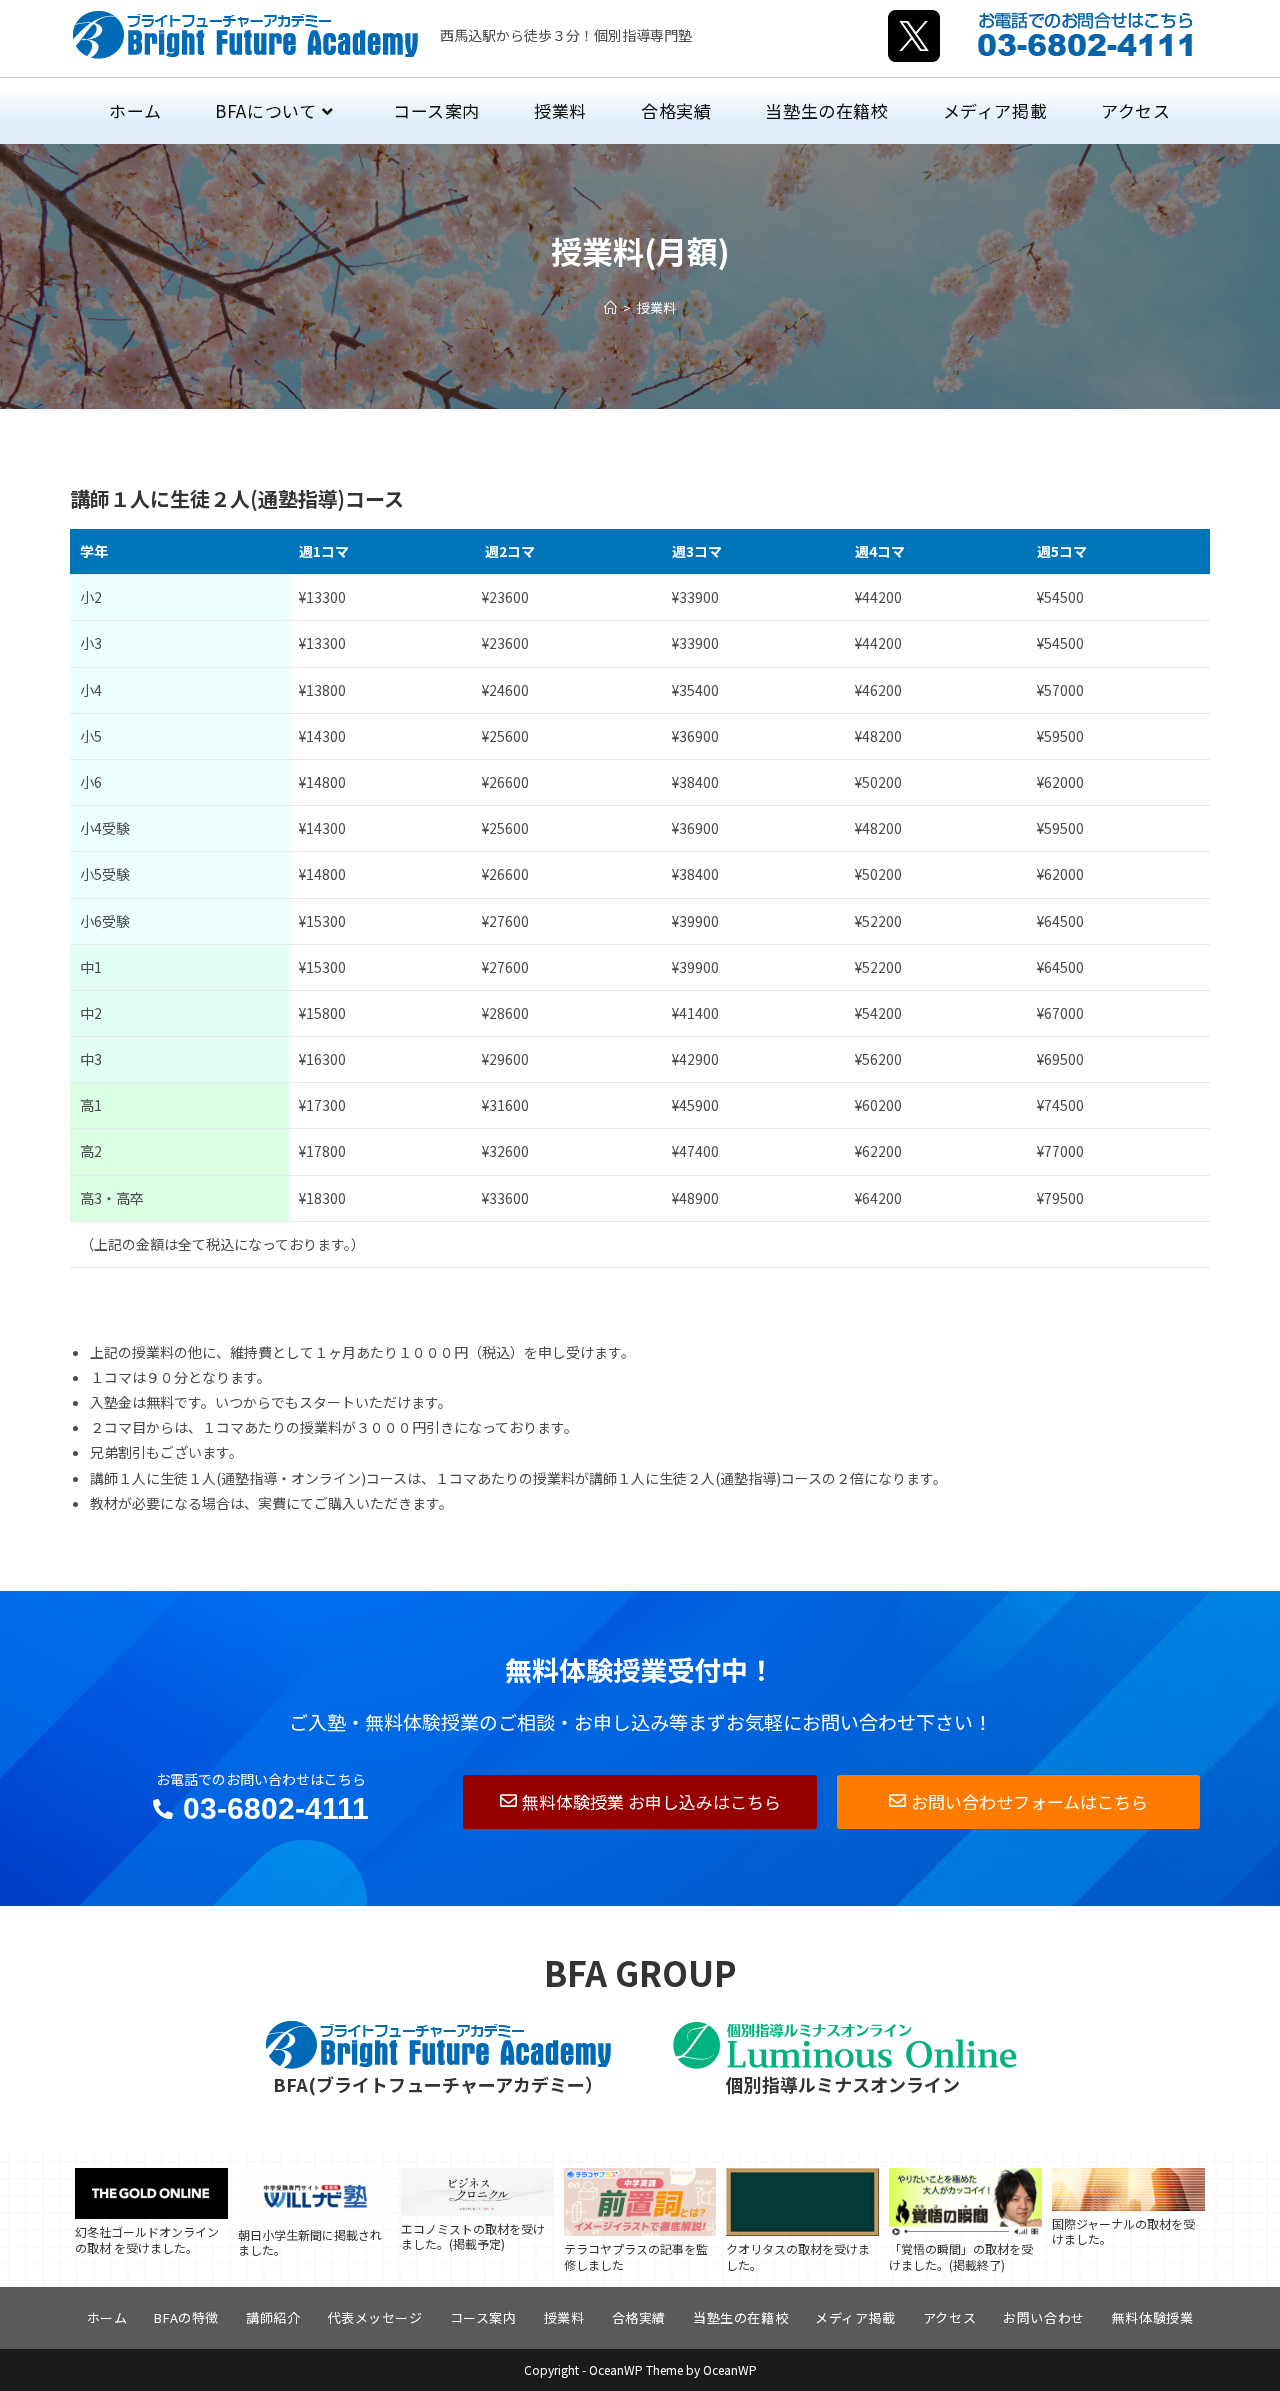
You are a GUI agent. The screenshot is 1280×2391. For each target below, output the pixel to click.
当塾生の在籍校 (740, 2317)
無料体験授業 (1153, 2317)
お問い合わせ (1044, 2317)
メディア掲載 (855, 2317)
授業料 (656, 307)
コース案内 (483, 2317)
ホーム (107, 2317)
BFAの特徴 (186, 2317)
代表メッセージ (374, 2317)
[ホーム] (610, 307)
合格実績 (639, 2317)
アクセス (949, 2317)
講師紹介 (273, 2317)
